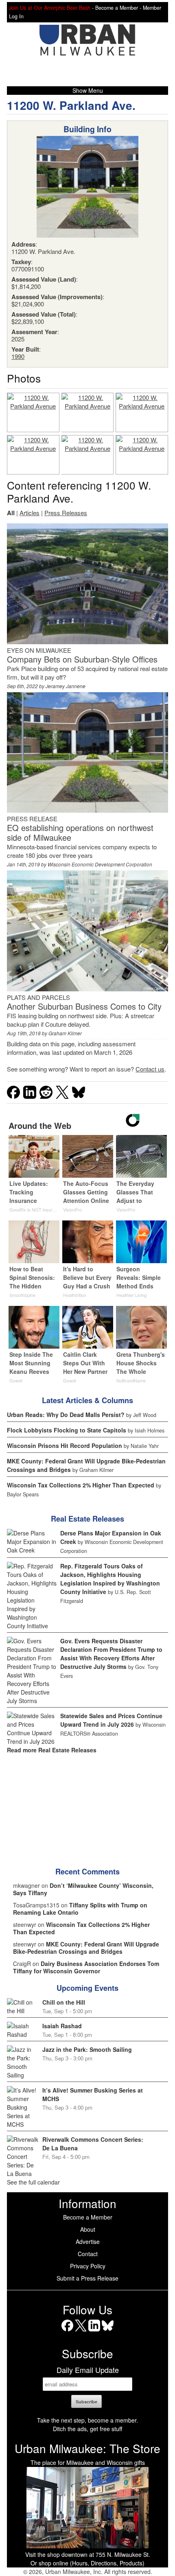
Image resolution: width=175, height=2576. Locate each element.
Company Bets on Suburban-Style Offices (82, 659)
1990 (18, 356)
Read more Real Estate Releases (52, 1750)
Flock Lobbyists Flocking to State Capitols (67, 1430)
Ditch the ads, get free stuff (87, 2429)
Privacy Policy (88, 2266)
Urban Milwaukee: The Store (87, 2448)
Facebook (67, 2331)
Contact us (150, 1069)
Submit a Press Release (87, 2278)
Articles (30, 513)
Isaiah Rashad (62, 2026)
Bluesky (108, 2331)
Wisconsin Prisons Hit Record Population (65, 1445)
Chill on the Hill (64, 2002)
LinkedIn (94, 2331)
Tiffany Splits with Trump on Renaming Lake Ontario (80, 1909)
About (88, 2229)
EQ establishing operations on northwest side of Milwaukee (80, 832)
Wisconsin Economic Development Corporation (100, 864)
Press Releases (66, 513)
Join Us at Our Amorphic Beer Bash (50, 8)
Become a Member (88, 2217)
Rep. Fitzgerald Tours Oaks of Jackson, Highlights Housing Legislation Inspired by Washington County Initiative (110, 1579)
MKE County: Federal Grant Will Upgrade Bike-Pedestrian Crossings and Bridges (86, 1948)
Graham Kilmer (65, 1033)
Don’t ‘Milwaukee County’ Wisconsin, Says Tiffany (83, 1889)
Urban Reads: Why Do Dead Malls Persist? (66, 1415)
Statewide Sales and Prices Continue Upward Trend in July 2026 (111, 1720)
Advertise (88, 2241)
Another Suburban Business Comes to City (84, 1006)
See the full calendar (33, 2182)
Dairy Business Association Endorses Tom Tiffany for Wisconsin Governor (86, 1967)
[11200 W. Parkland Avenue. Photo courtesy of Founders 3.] (33, 412)
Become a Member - (119, 8)
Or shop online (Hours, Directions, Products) (87, 2563)
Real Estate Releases (87, 1519)
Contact (88, 2254)
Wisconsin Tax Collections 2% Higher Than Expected (81, 1485)
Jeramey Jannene (66, 686)
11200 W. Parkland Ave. (71, 105)
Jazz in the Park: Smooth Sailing (87, 2049)
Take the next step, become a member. (87, 2420)
